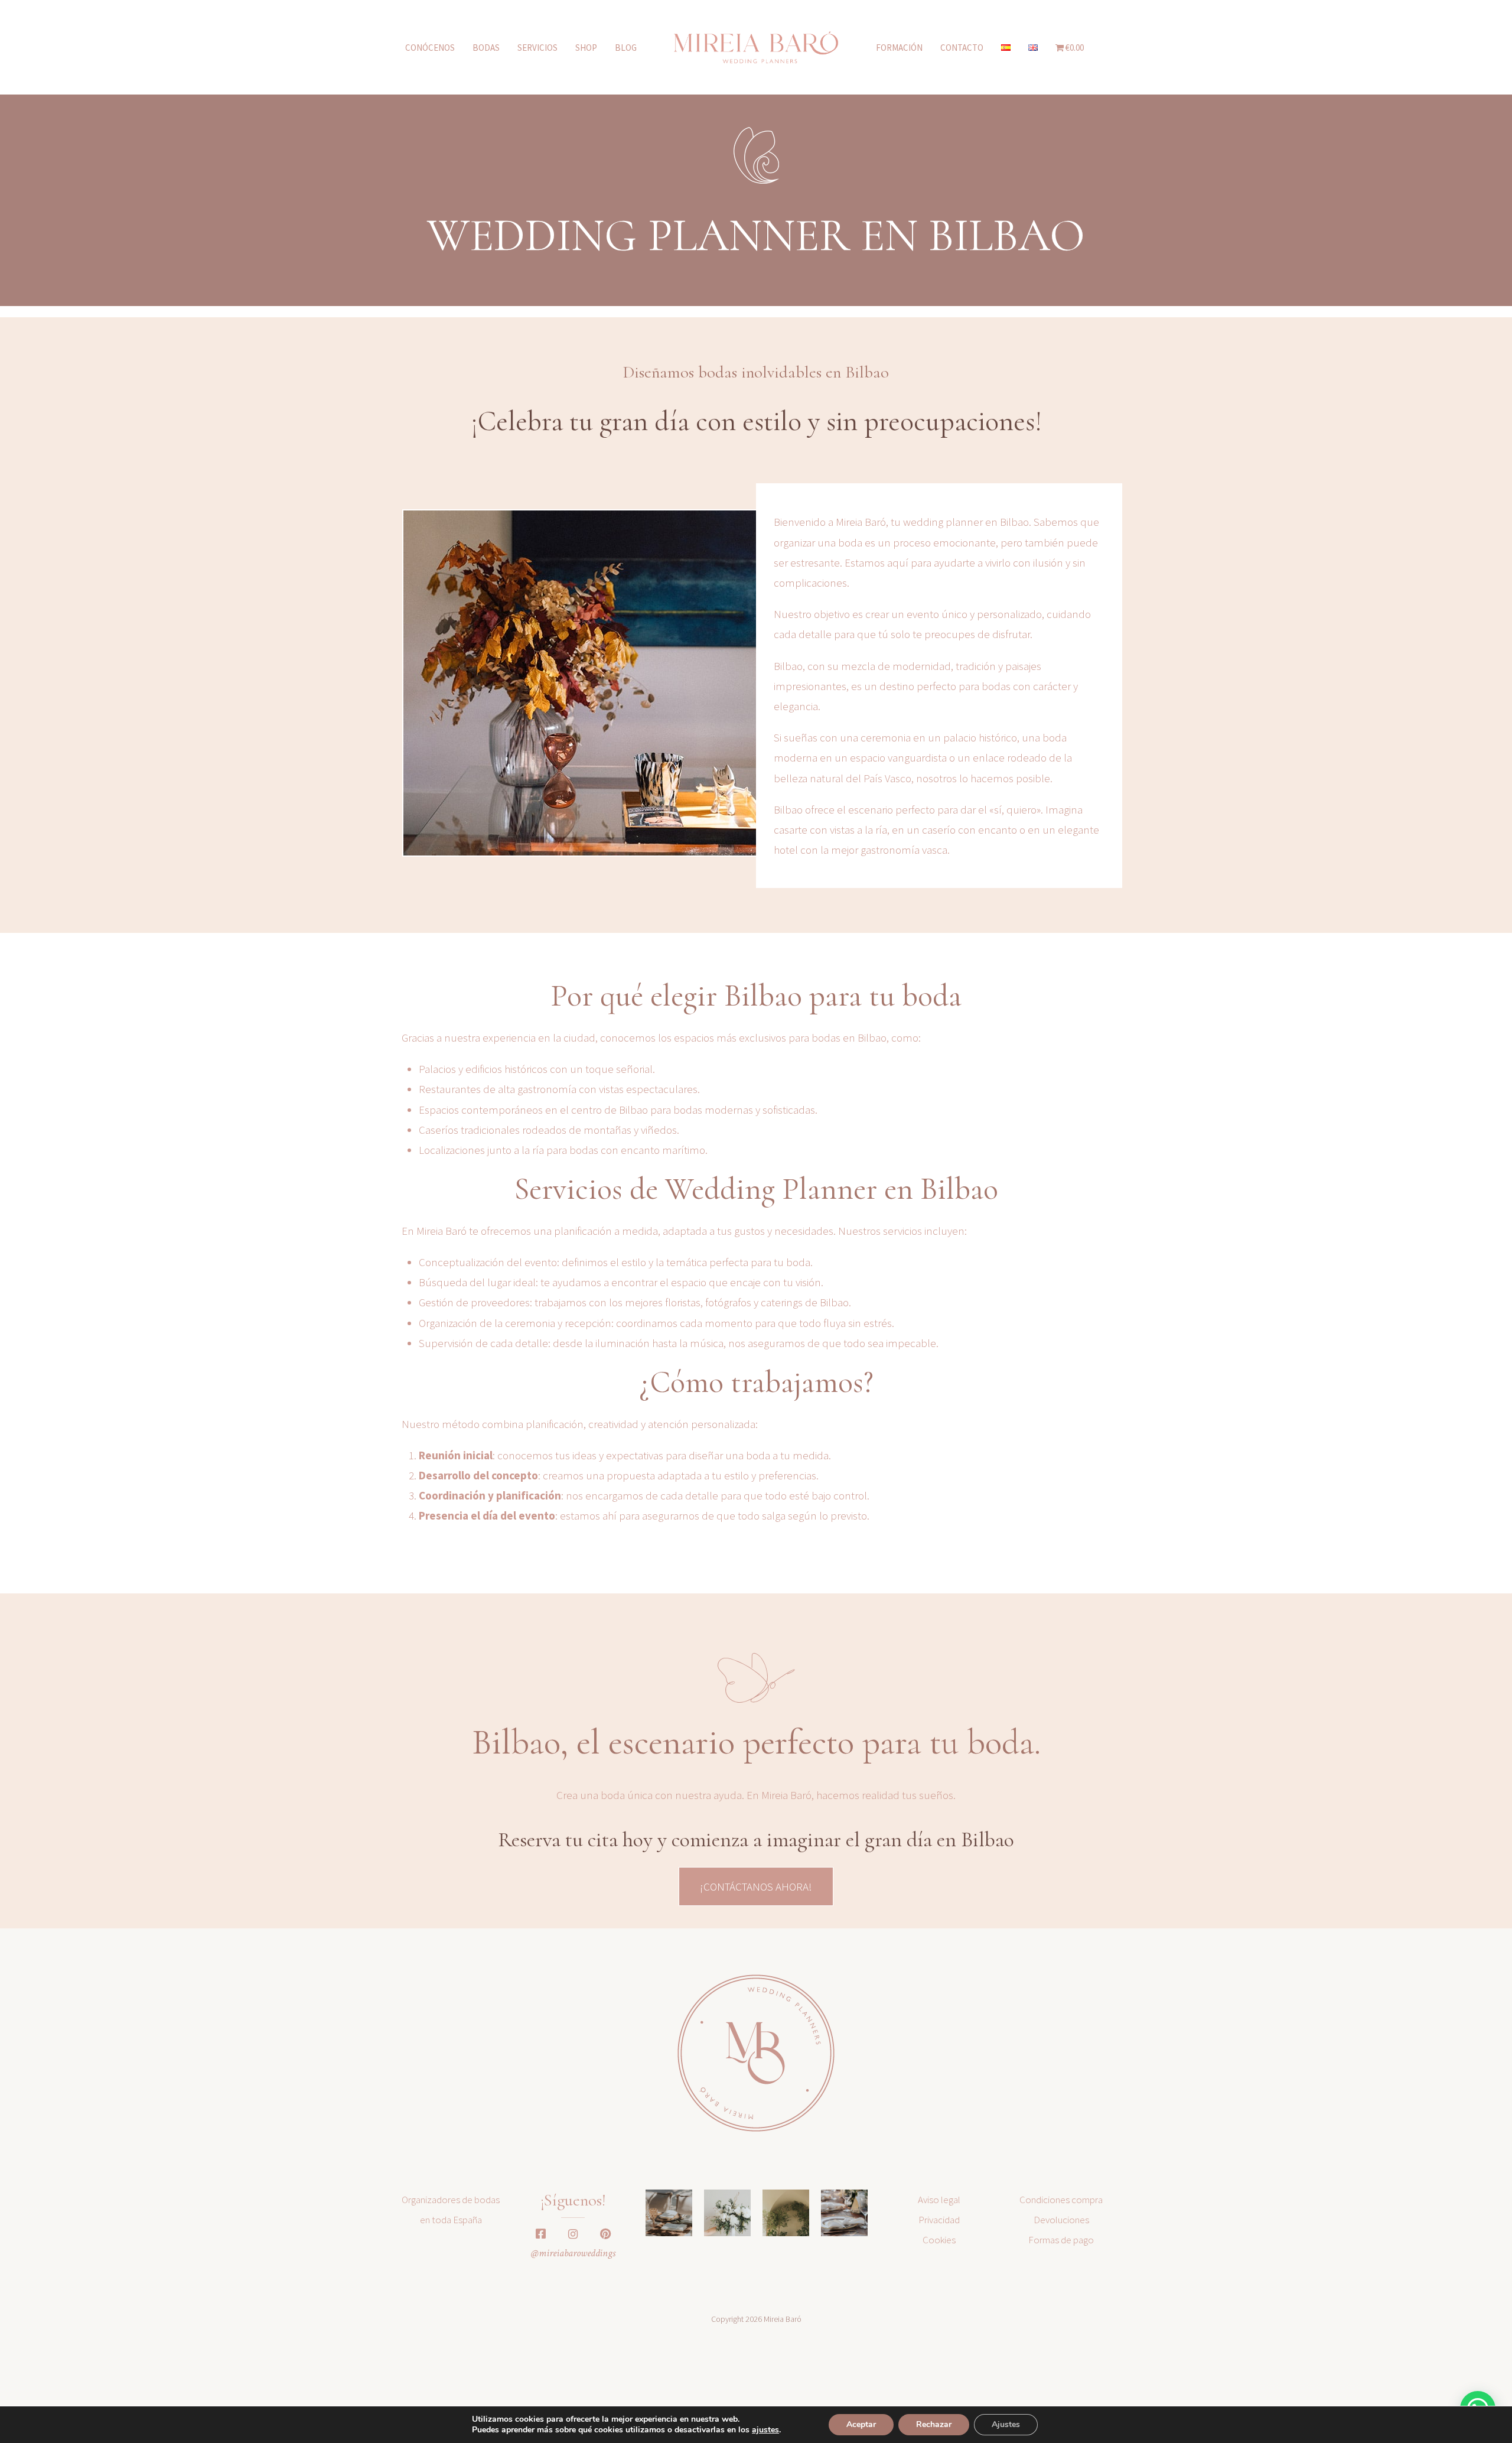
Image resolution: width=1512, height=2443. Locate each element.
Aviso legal (939, 2200)
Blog (626, 48)
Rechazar (934, 2424)
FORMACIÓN (899, 48)
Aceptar (861, 2424)
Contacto (962, 48)
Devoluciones (1061, 2220)
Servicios (537, 48)
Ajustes (1006, 2424)
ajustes (765, 2430)
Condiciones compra (1061, 2200)
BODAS (486, 48)
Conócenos (430, 48)
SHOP (586, 48)
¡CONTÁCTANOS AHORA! (756, 1886)
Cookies (939, 2240)
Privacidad (939, 2220)
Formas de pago (1061, 2240)
